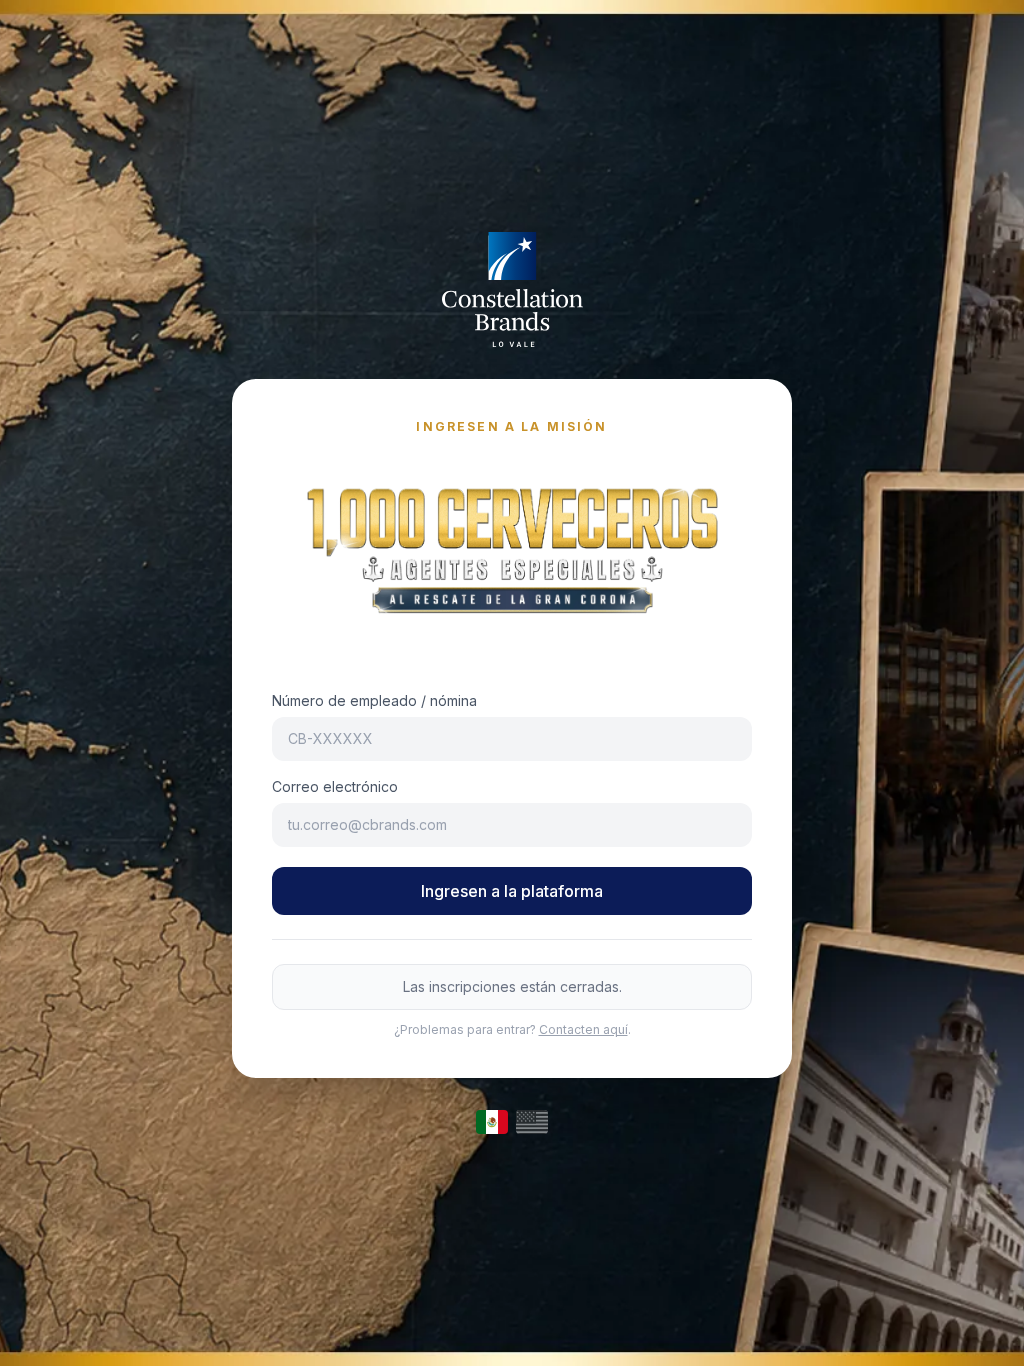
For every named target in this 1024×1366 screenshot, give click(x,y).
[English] (532, 1122)
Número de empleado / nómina (374, 700)
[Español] (492, 1122)
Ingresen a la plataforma (512, 891)
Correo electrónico (335, 786)
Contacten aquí (583, 1029)
